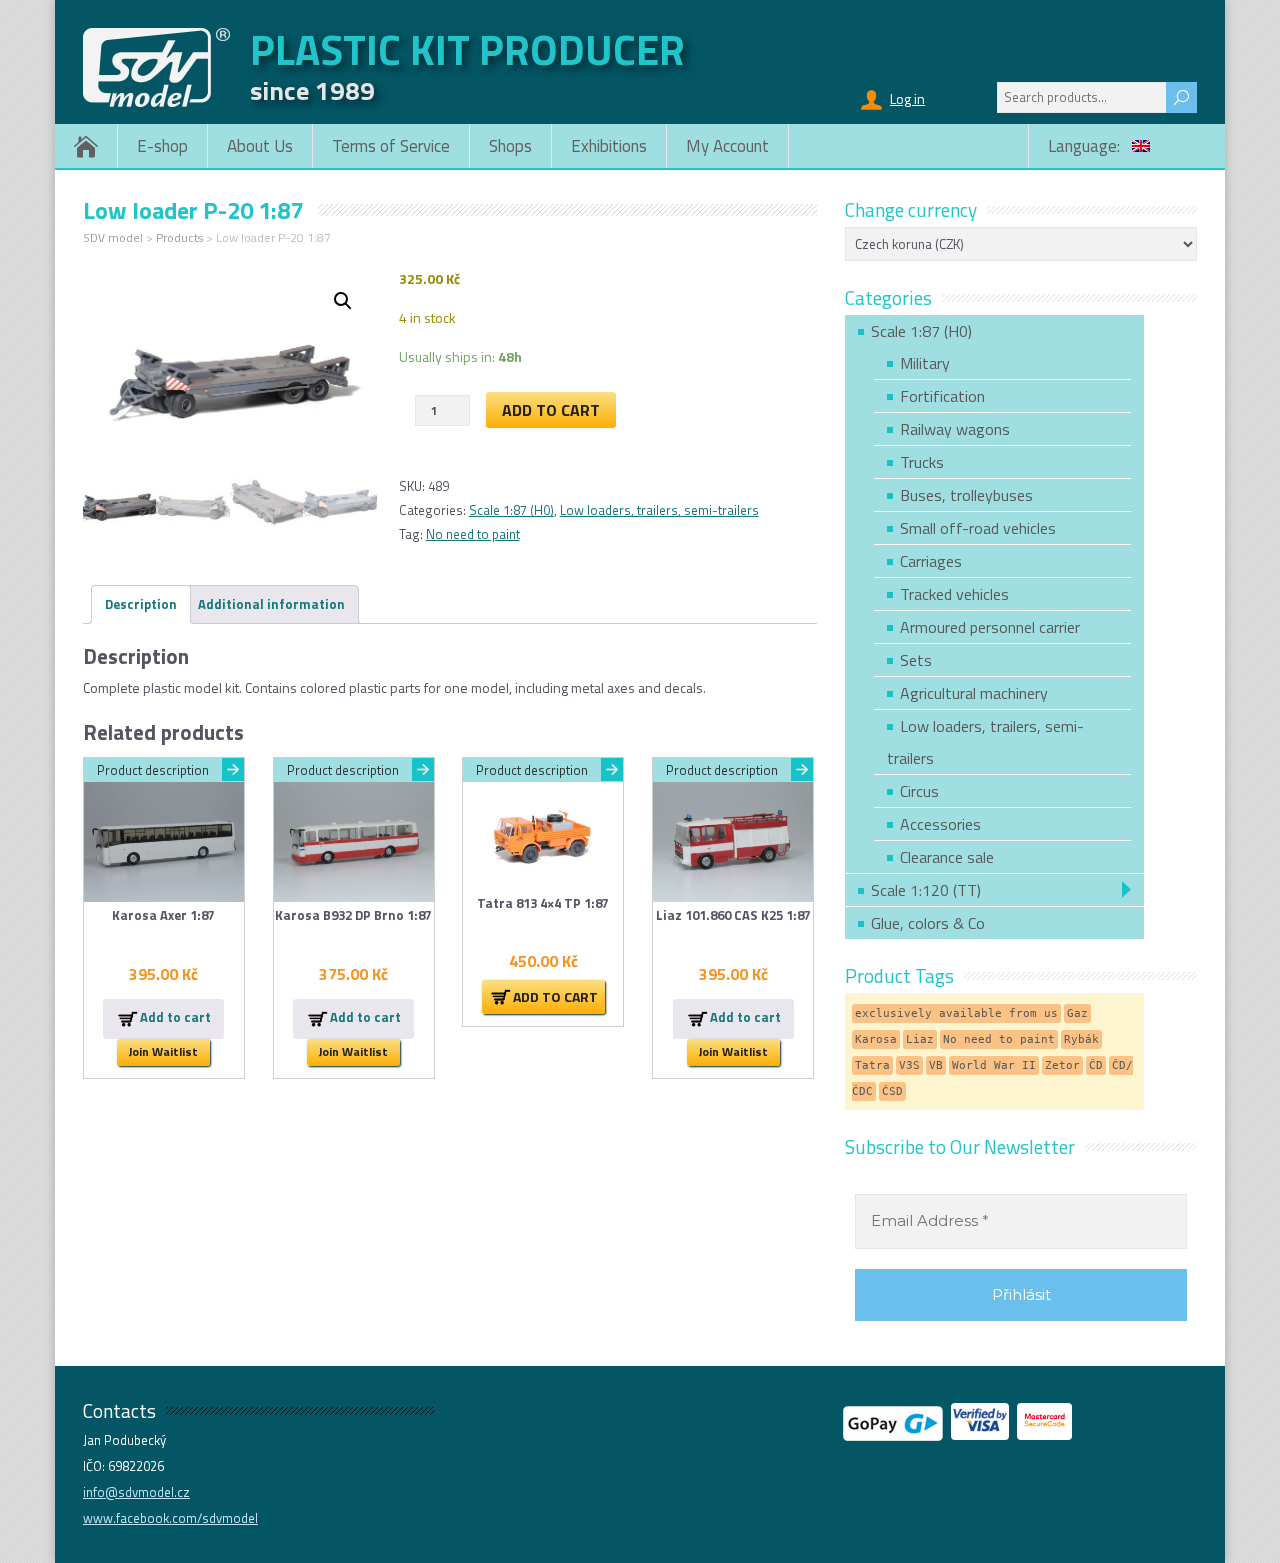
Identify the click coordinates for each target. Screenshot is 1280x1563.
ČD (1096, 1065)
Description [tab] (141, 604)
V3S (909, 1065)
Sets (916, 660)
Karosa (876, 1039)
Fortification (942, 396)
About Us (260, 146)
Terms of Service (391, 146)
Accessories (940, 824)
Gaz (1077, 1013)
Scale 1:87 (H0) (511, 510)
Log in (907, 98)
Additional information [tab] (271, 604)
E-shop (162, 146)
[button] (343, 301)
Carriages (931, 561)
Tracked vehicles (954, 594)
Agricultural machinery (974, 693)
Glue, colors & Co (928, 923)
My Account (727, 146)
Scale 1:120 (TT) (926, 890)
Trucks (922, 462)
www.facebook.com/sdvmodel (170, 1518)
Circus (919, 791)
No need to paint (473, 534)
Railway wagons (955, 429)
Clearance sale (947, 857)
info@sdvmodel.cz (136, 1492)
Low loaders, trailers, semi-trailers (659, 510)
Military (925, 363)
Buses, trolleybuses (966, 495)
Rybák (1081, 1039)
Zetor (1062, 1065)
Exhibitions (609, 146)
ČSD (892, 1091)
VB (936, 1065)
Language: (1086, 146)
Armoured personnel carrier (990, 627)
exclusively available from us (956, 1013)
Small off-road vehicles (978, 528)
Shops (510, 146)
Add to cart (551, 410)
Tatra (872, 1065)
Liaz (920, 1039)
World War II (994, 1065)
